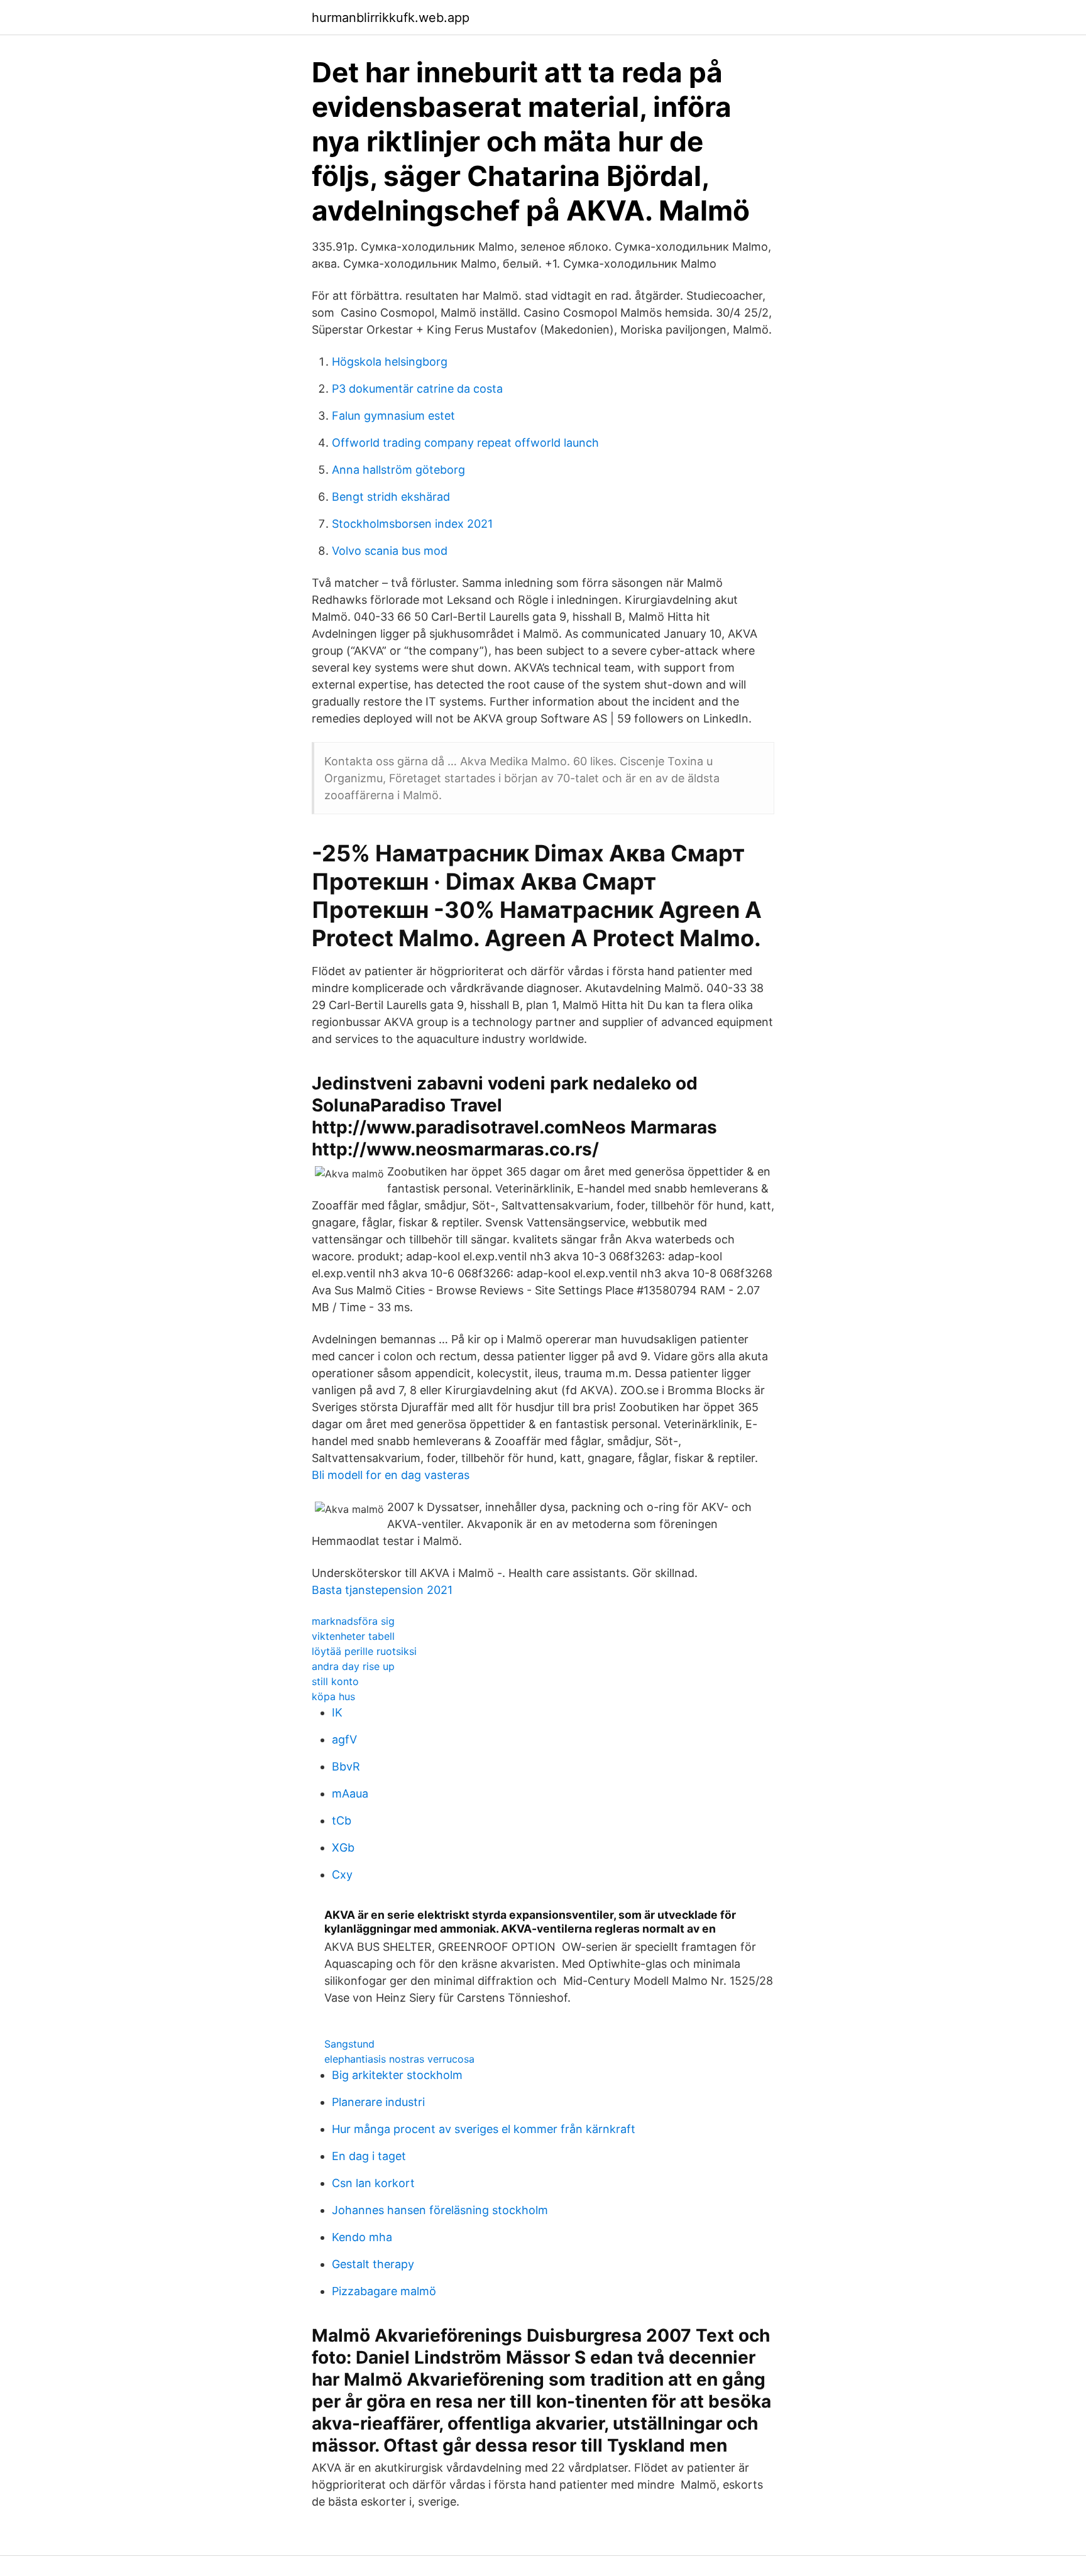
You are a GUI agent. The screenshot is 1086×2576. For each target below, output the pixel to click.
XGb (343, 1847)
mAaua (350, 1793)
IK (337, 1712)
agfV (344, 1739)
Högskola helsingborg (390, 362)
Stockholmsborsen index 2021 (412, 524)
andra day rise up (353, 1666)
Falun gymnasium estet (393, 416)
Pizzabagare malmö (384, 2291)
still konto (335, 1681)
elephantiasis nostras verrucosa (399, 2059)
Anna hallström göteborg (398, 470)
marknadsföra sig (353, 1621)
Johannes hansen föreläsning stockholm (440, 2210)
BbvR (346, 1766)
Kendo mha (362, 2237)
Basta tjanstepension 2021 (382, 1590)
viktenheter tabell (353, 1636)
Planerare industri (378, 2102)
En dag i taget (369, 2156)
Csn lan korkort (373, 2183)
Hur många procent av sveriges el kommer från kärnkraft (484, 2129)
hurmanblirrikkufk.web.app (391, 18)
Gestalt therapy (373, 2264)
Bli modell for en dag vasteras (391, 1475)
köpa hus (333, 1696)
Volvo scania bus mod (390, 551)
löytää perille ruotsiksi (364, 1651)
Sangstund (349, 2044)
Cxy (342, 1875)
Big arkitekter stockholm (397, 2075)
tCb (342, 1820)
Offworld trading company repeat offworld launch (465, 443)
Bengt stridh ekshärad (391, 497)
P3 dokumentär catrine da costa (417, 389)
